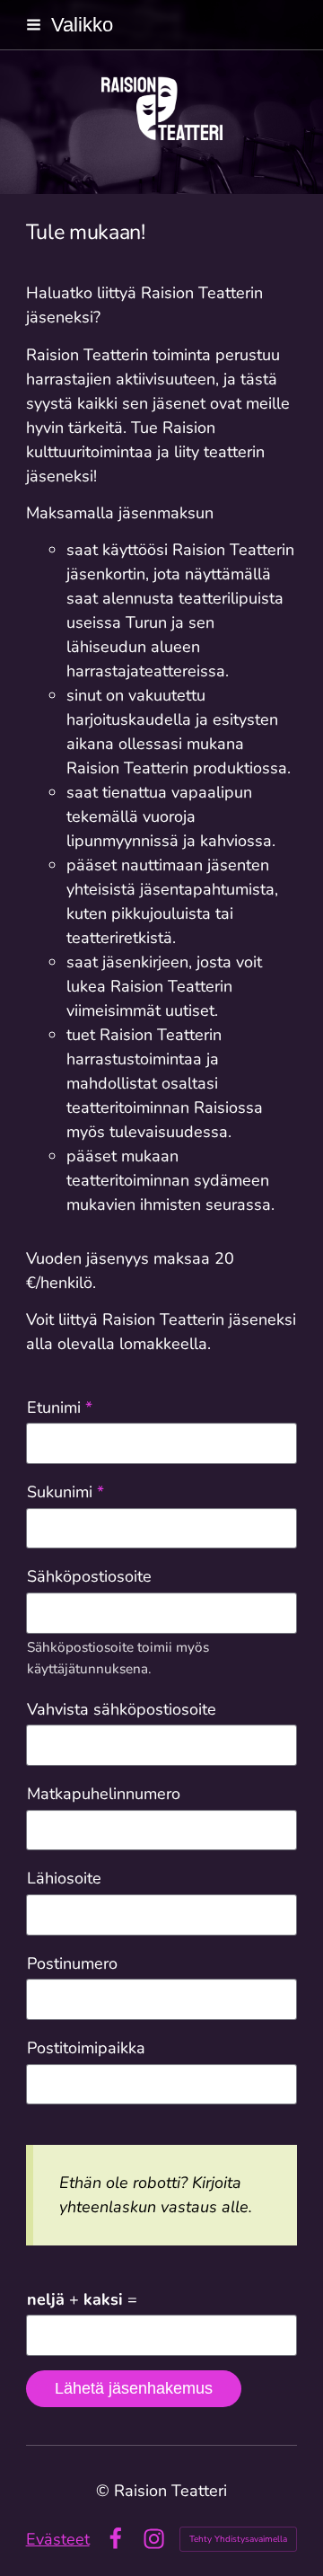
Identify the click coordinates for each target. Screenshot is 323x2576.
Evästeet (58, 2539)
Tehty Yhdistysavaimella (238, 2539)
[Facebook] (115, 2539)
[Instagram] (154, 2539)
